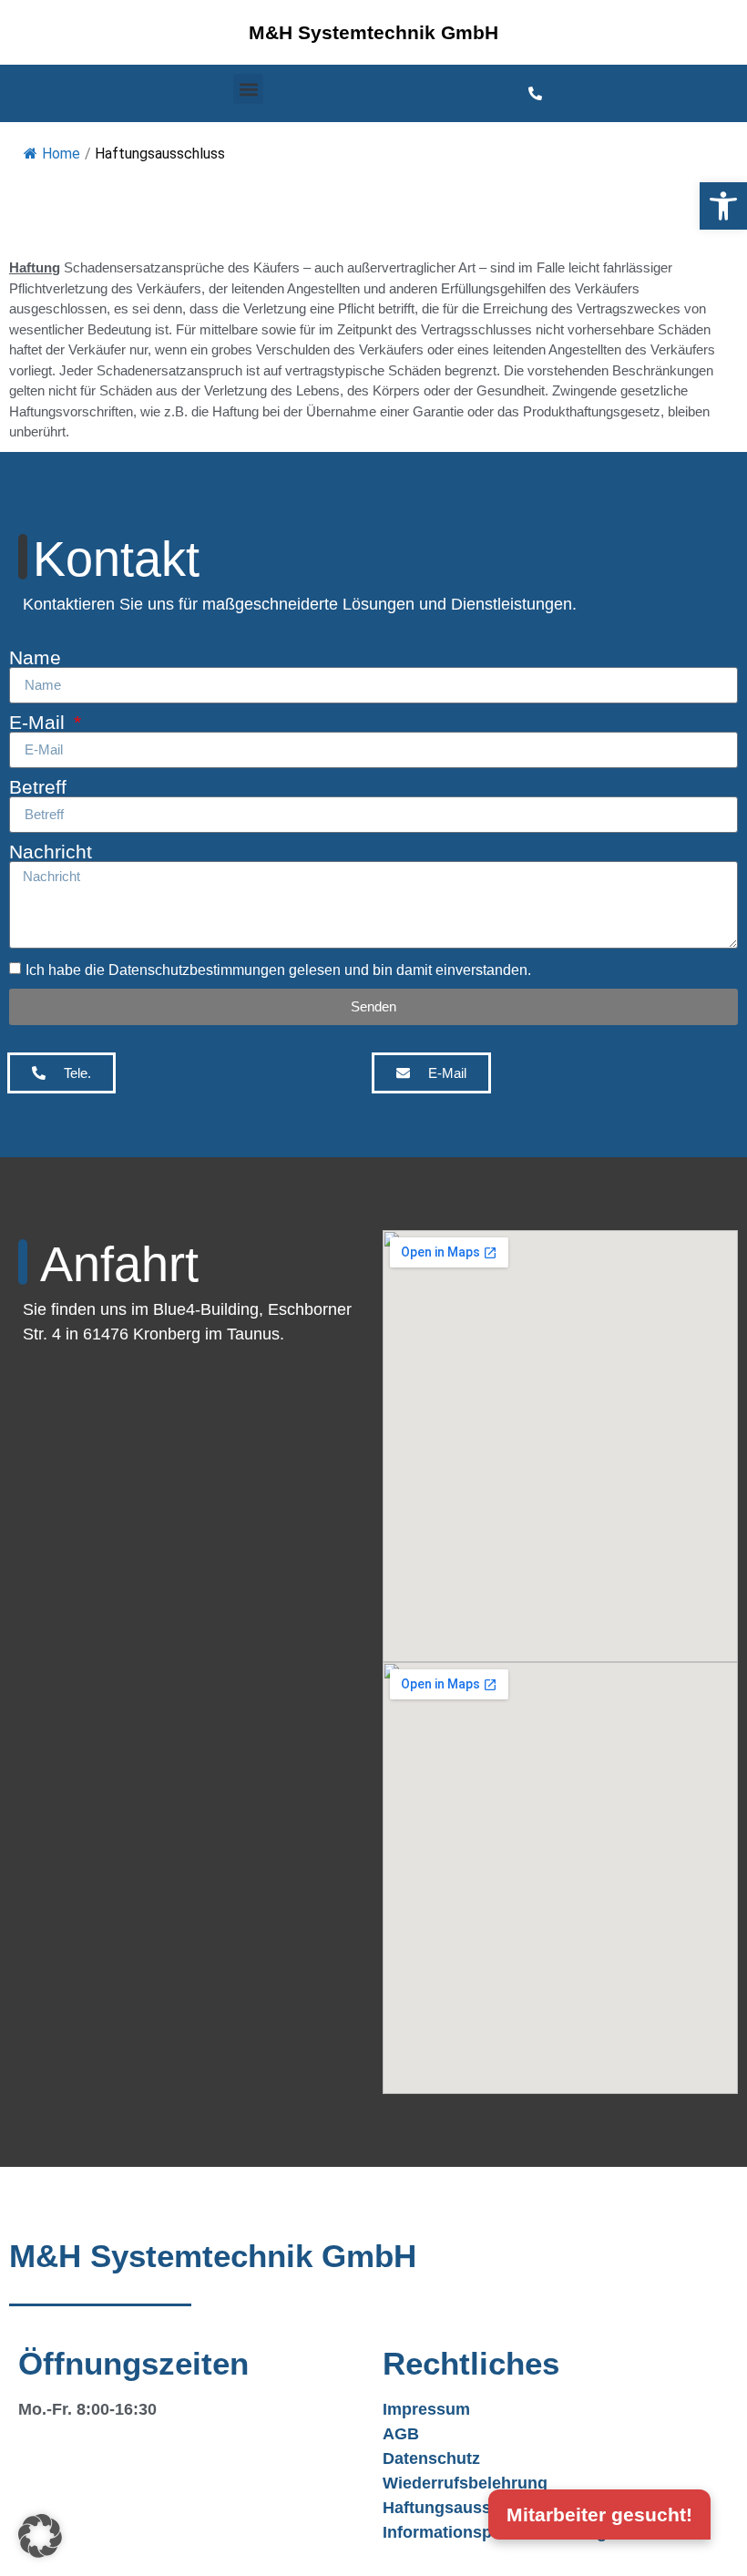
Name (35, 657)
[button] (723, 206)
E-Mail (40, 722)
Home (61, 154)
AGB (401, 2434)
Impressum (426, 2409)
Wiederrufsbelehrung (465, 2483)
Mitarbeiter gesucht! (599, 2514)
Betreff (38, 787)
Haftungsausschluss (463, 2508)
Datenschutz (431, 2458)
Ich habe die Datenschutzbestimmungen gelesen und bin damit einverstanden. (278, 970)
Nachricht (51, 852)
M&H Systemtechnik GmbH (373, 32)
